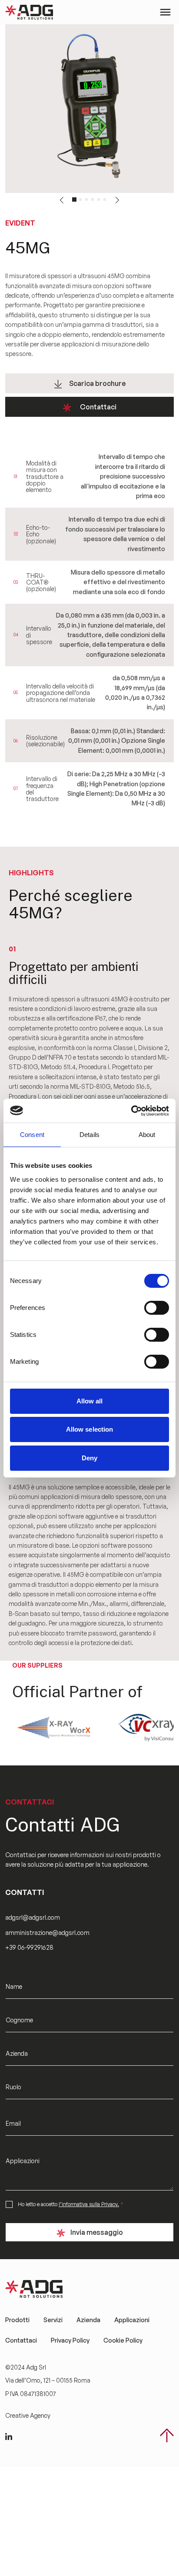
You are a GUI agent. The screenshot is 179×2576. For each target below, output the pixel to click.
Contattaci (98, 407)
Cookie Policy (123, 2340)
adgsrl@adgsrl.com (33, 1917)
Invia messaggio (97, 2232)
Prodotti (17, 2320)
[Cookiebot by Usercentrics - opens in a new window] (131, 1111)
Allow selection (90, 1429)
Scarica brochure (97, 383)
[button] (61, 200)
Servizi (53, 2320)
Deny (89, 1458)
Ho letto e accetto (71, 2204)
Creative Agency (28, 2415)
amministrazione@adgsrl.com (48, 1933)
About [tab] (147, 1135)
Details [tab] (89, 1135)
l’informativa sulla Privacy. (89, 2204)
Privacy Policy (70, 2340)
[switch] (157, 1308)
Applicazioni (132, 2320)
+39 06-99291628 (29, 1947)
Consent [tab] (32, 1135)
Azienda (88, 2320)
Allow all (90, 1401)
